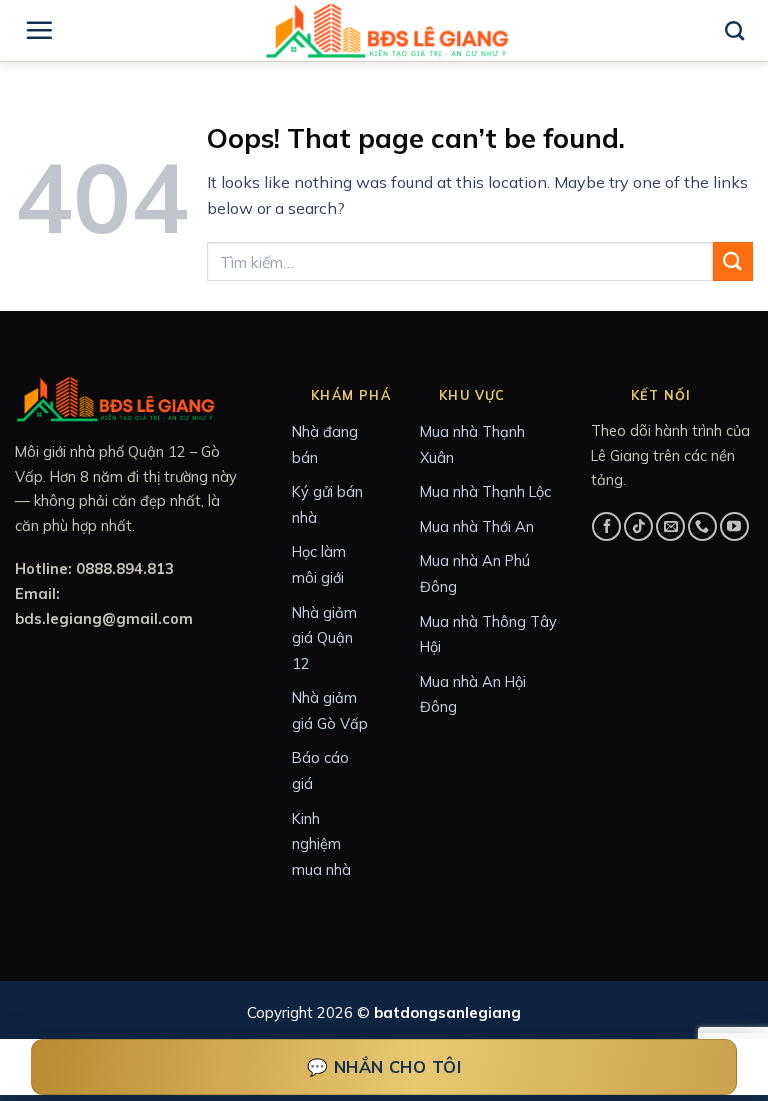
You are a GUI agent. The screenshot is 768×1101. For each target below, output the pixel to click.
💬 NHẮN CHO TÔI (384, 1066)
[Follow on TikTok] (638, 526)
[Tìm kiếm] (734, 30)
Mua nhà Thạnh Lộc (485, 491)
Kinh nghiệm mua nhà (321, 844)
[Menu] (39, 30)
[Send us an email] (670, 526)
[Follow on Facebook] (606, 526)
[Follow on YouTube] (734, 526)
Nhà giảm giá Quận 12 (324, 638)
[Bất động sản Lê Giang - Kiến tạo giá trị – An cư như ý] (387, 30)
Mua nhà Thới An (477, 526)
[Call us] (702, 526)
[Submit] (733, 261)
